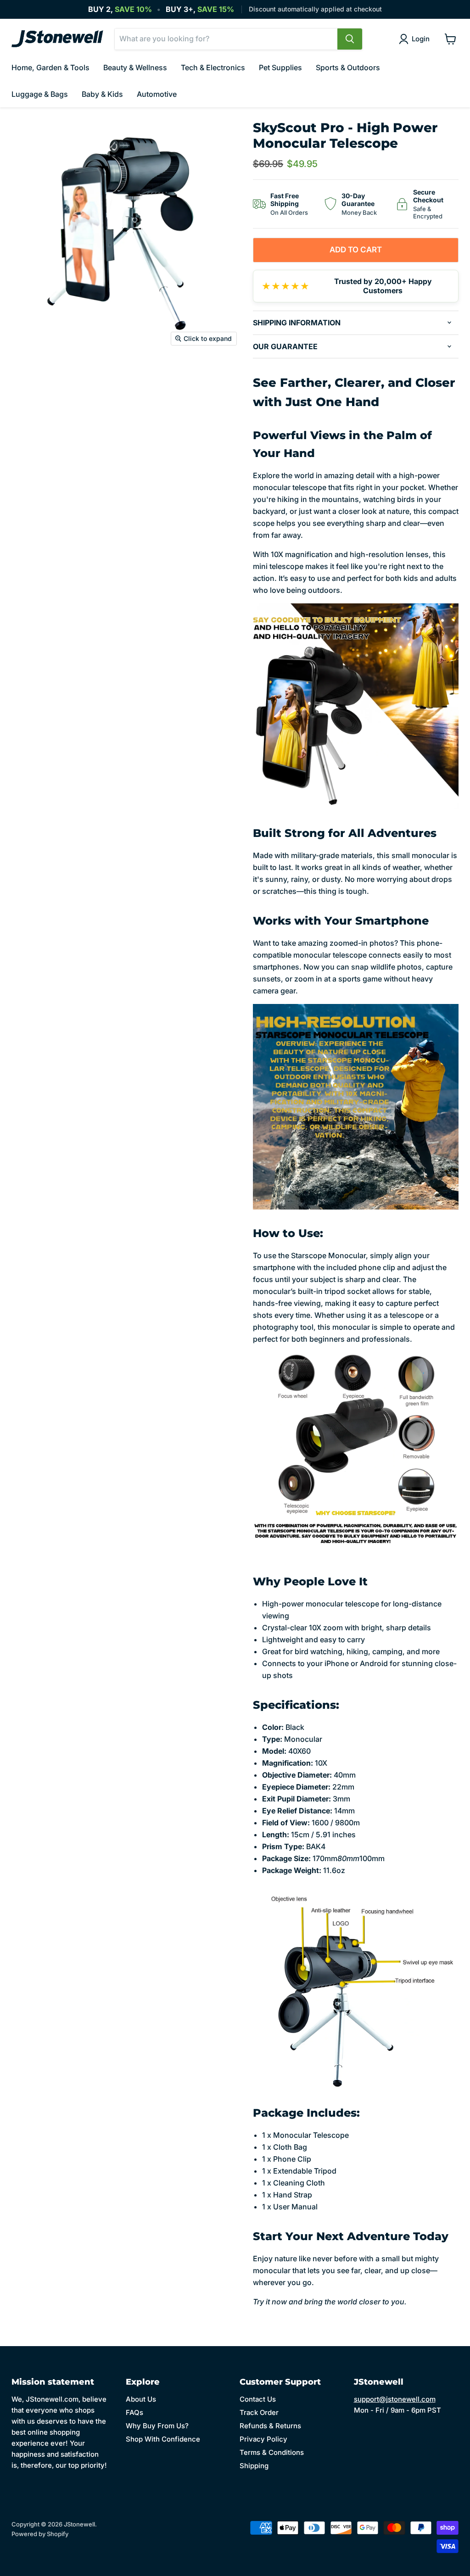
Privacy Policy (263, 2439)
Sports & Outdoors (348, 67)
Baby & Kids (102, 94)
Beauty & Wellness (135, 67)
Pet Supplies (280, 67)
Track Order (259, 2412)
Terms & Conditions (272, 2452)
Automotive (157, 94)
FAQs (134, 2412)
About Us (141, 2399)
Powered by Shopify (40, 2534)
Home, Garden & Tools (50, 67)
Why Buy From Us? (157, 2426)
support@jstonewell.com (395, 2399)
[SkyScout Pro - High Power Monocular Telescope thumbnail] (25, 374)
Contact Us (258, 2399)
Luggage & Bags (40, 94)
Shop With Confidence (163, 2439)
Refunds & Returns (270, 2426)
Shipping (254, 2466)
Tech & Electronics (213, 67)
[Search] (350, 39)
